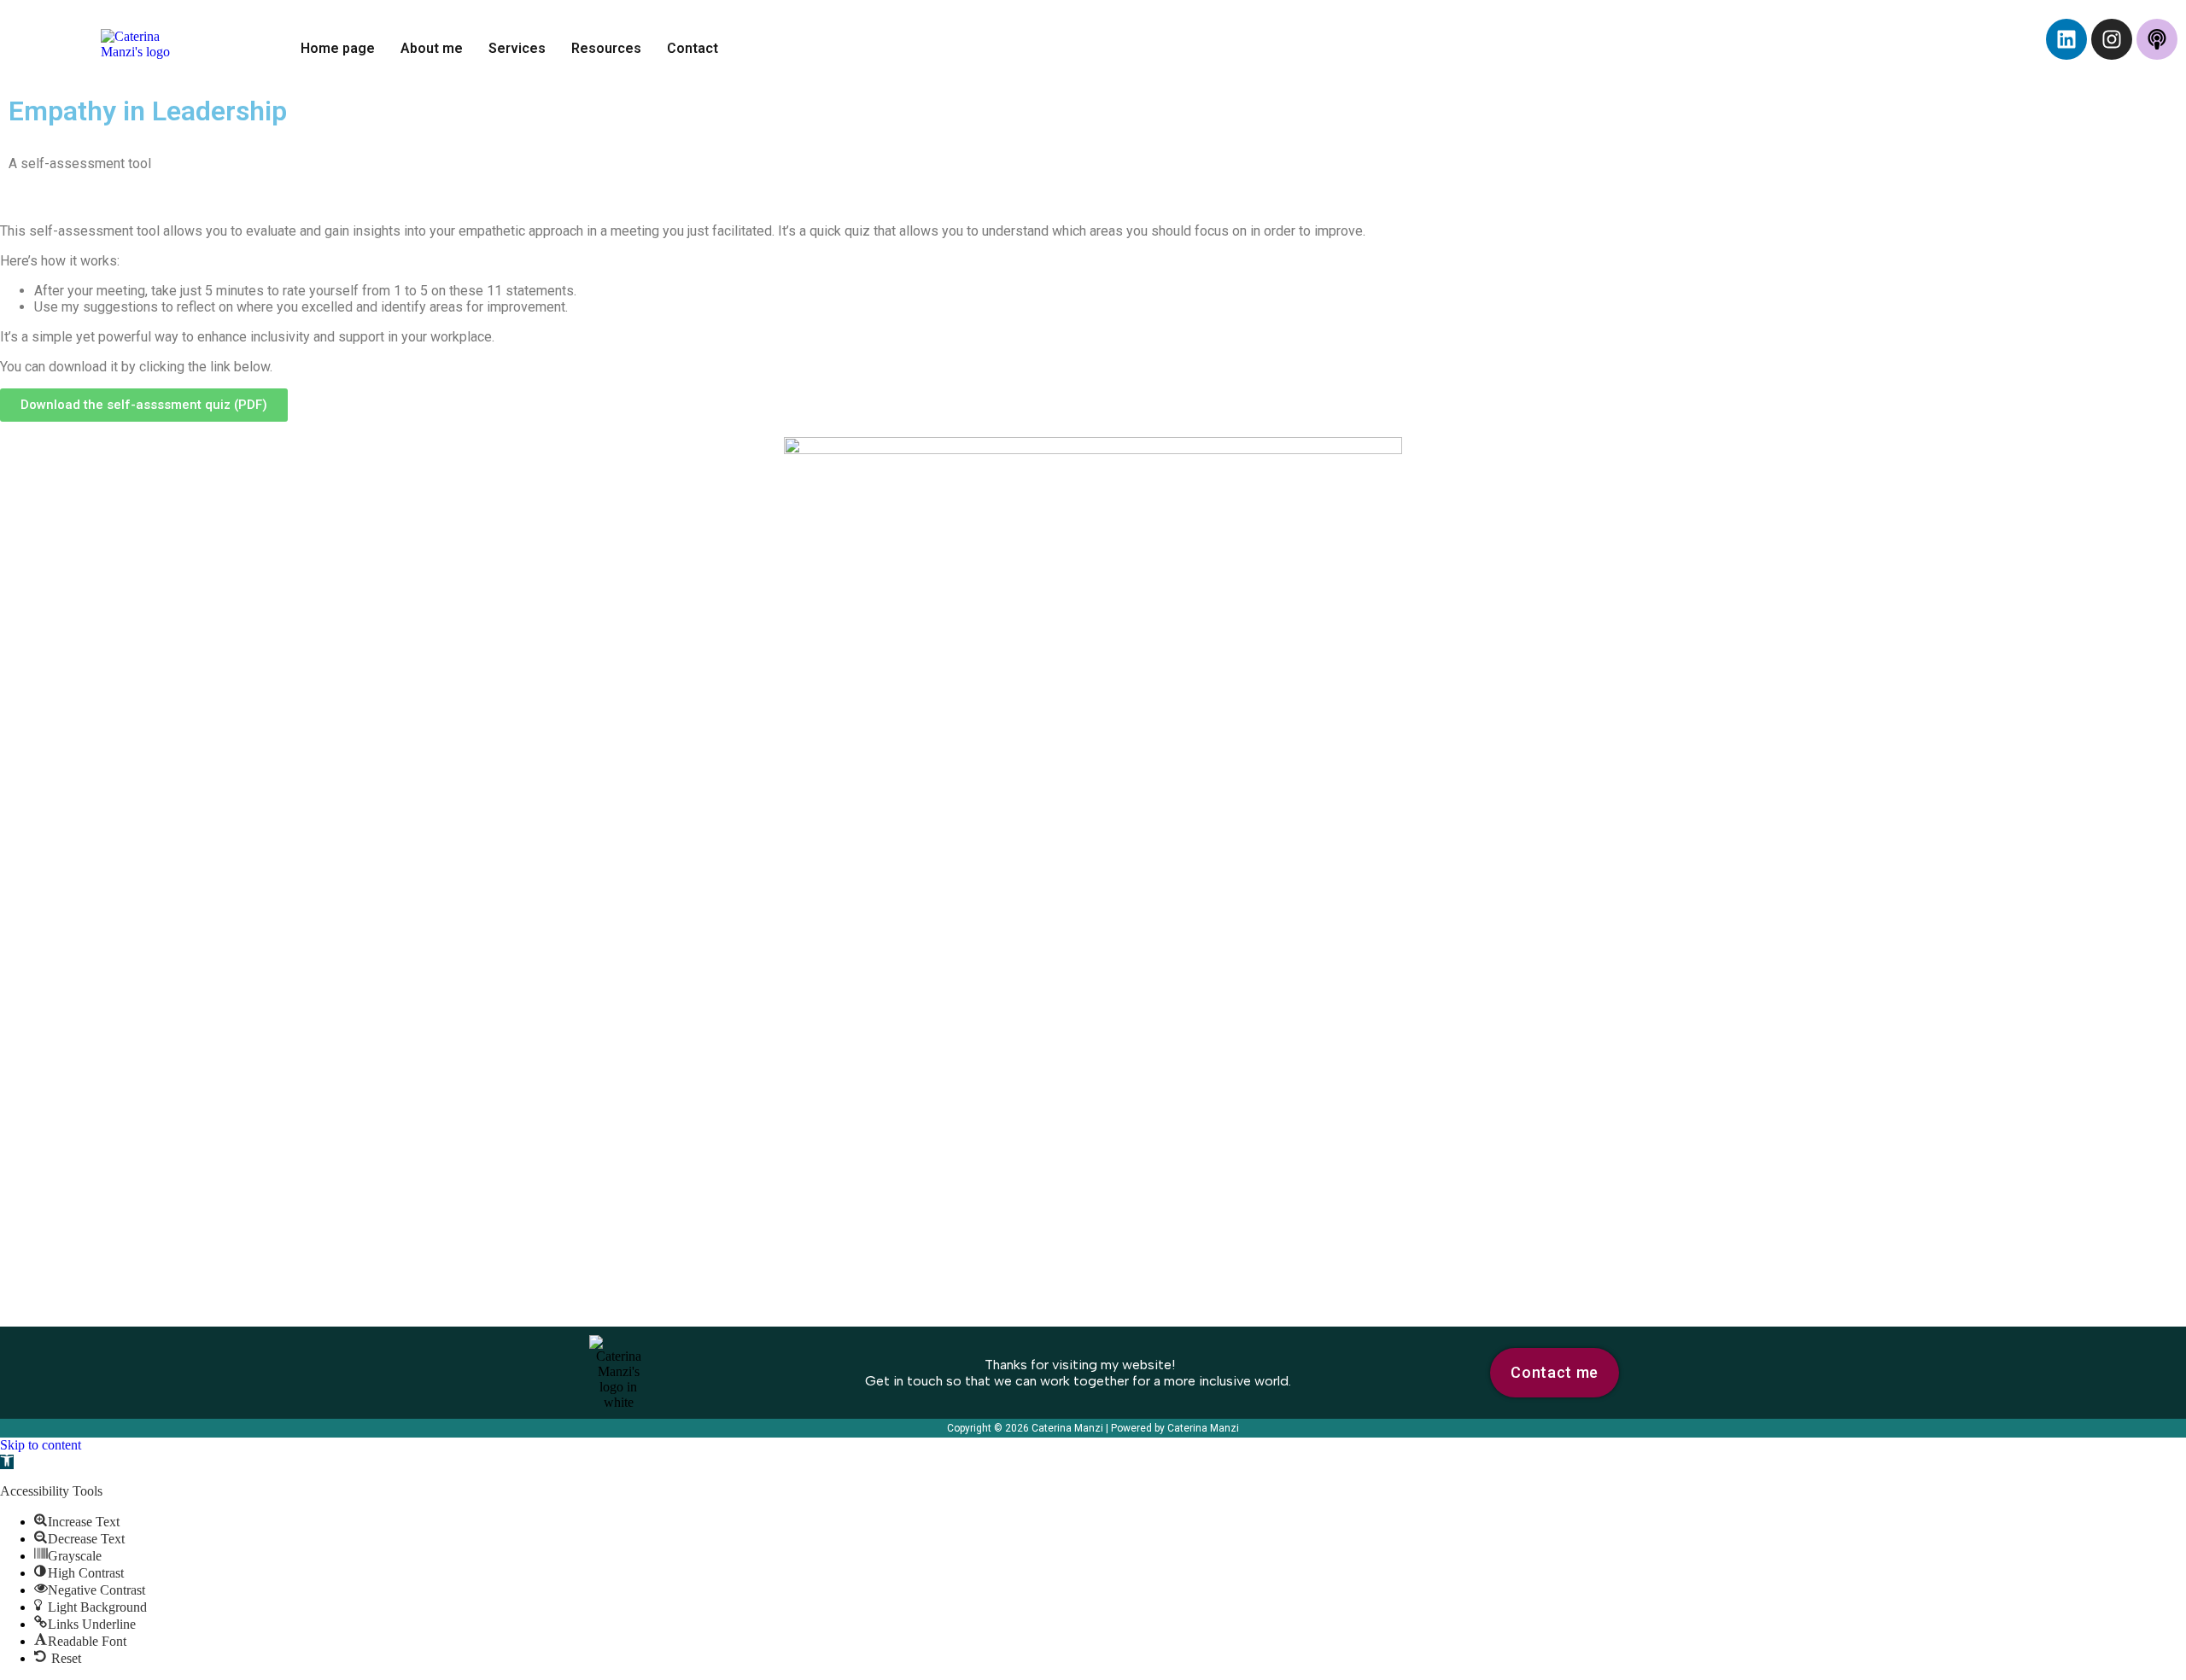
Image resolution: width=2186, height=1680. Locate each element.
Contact (693, 48)
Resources (606, 48)
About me (432, 48)
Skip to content (41, 1445)
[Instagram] (2112, 39)
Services (517, 48)
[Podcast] (2157, 39)
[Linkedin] (2066, 39)
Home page (338, 48)
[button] (7, 1462)
